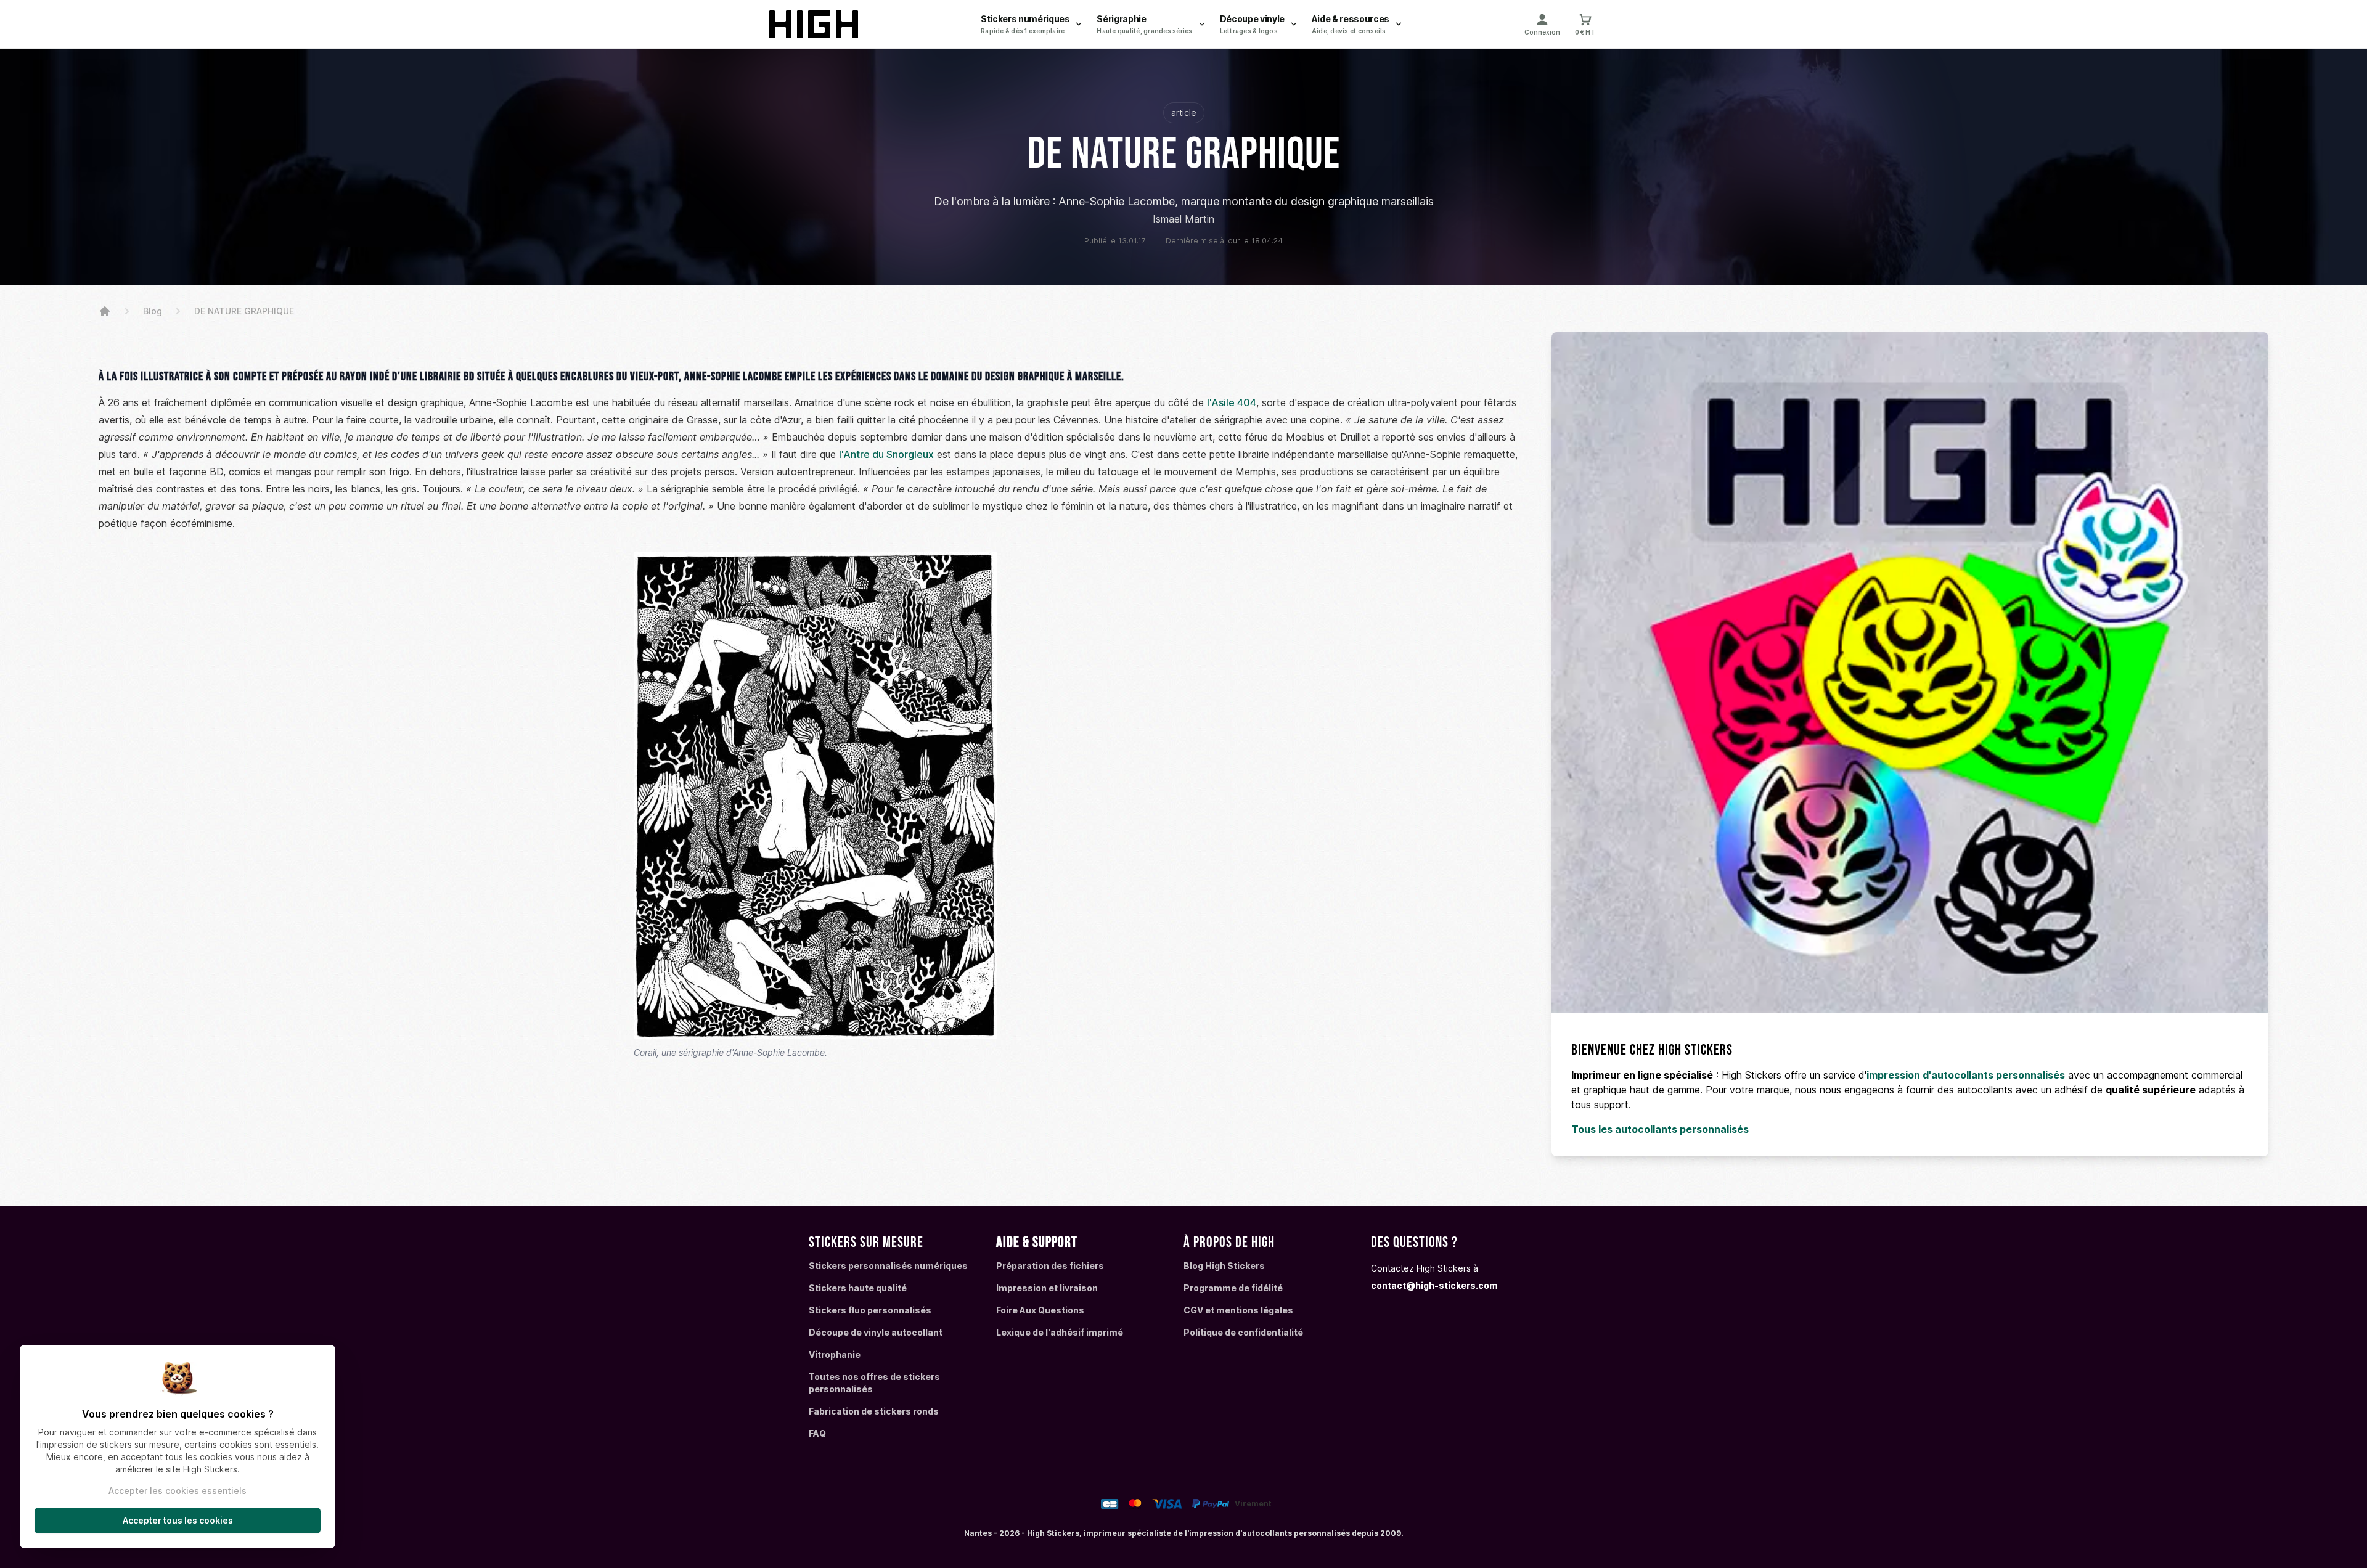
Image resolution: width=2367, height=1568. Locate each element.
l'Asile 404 (1232, 402)
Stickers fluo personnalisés (870, 1310)
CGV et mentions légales (1238, 1310)
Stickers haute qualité (858, 1288)
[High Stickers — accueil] (816, 24)
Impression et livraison (1047, 1288)
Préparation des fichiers (1050, 1266)
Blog (153, 311)
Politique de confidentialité (1243, 1332)
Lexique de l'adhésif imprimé (1060, 1332)
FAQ (817, 1433)
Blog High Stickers (1224, 1266)
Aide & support (1037, 1242)
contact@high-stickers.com (1434, 1285)
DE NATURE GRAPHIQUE (244, 311)
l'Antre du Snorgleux (886, 454)
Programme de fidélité (1233, 1288)
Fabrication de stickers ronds (874, 1411)
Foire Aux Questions (1040, 1310)
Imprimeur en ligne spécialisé (1642, 1075)
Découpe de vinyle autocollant (876, 1332)
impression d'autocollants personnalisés (1966, 1075)
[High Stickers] (105, 311)
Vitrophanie (835, 1354)
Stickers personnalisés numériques (888, 1266)
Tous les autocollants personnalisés (1660, 1129)
